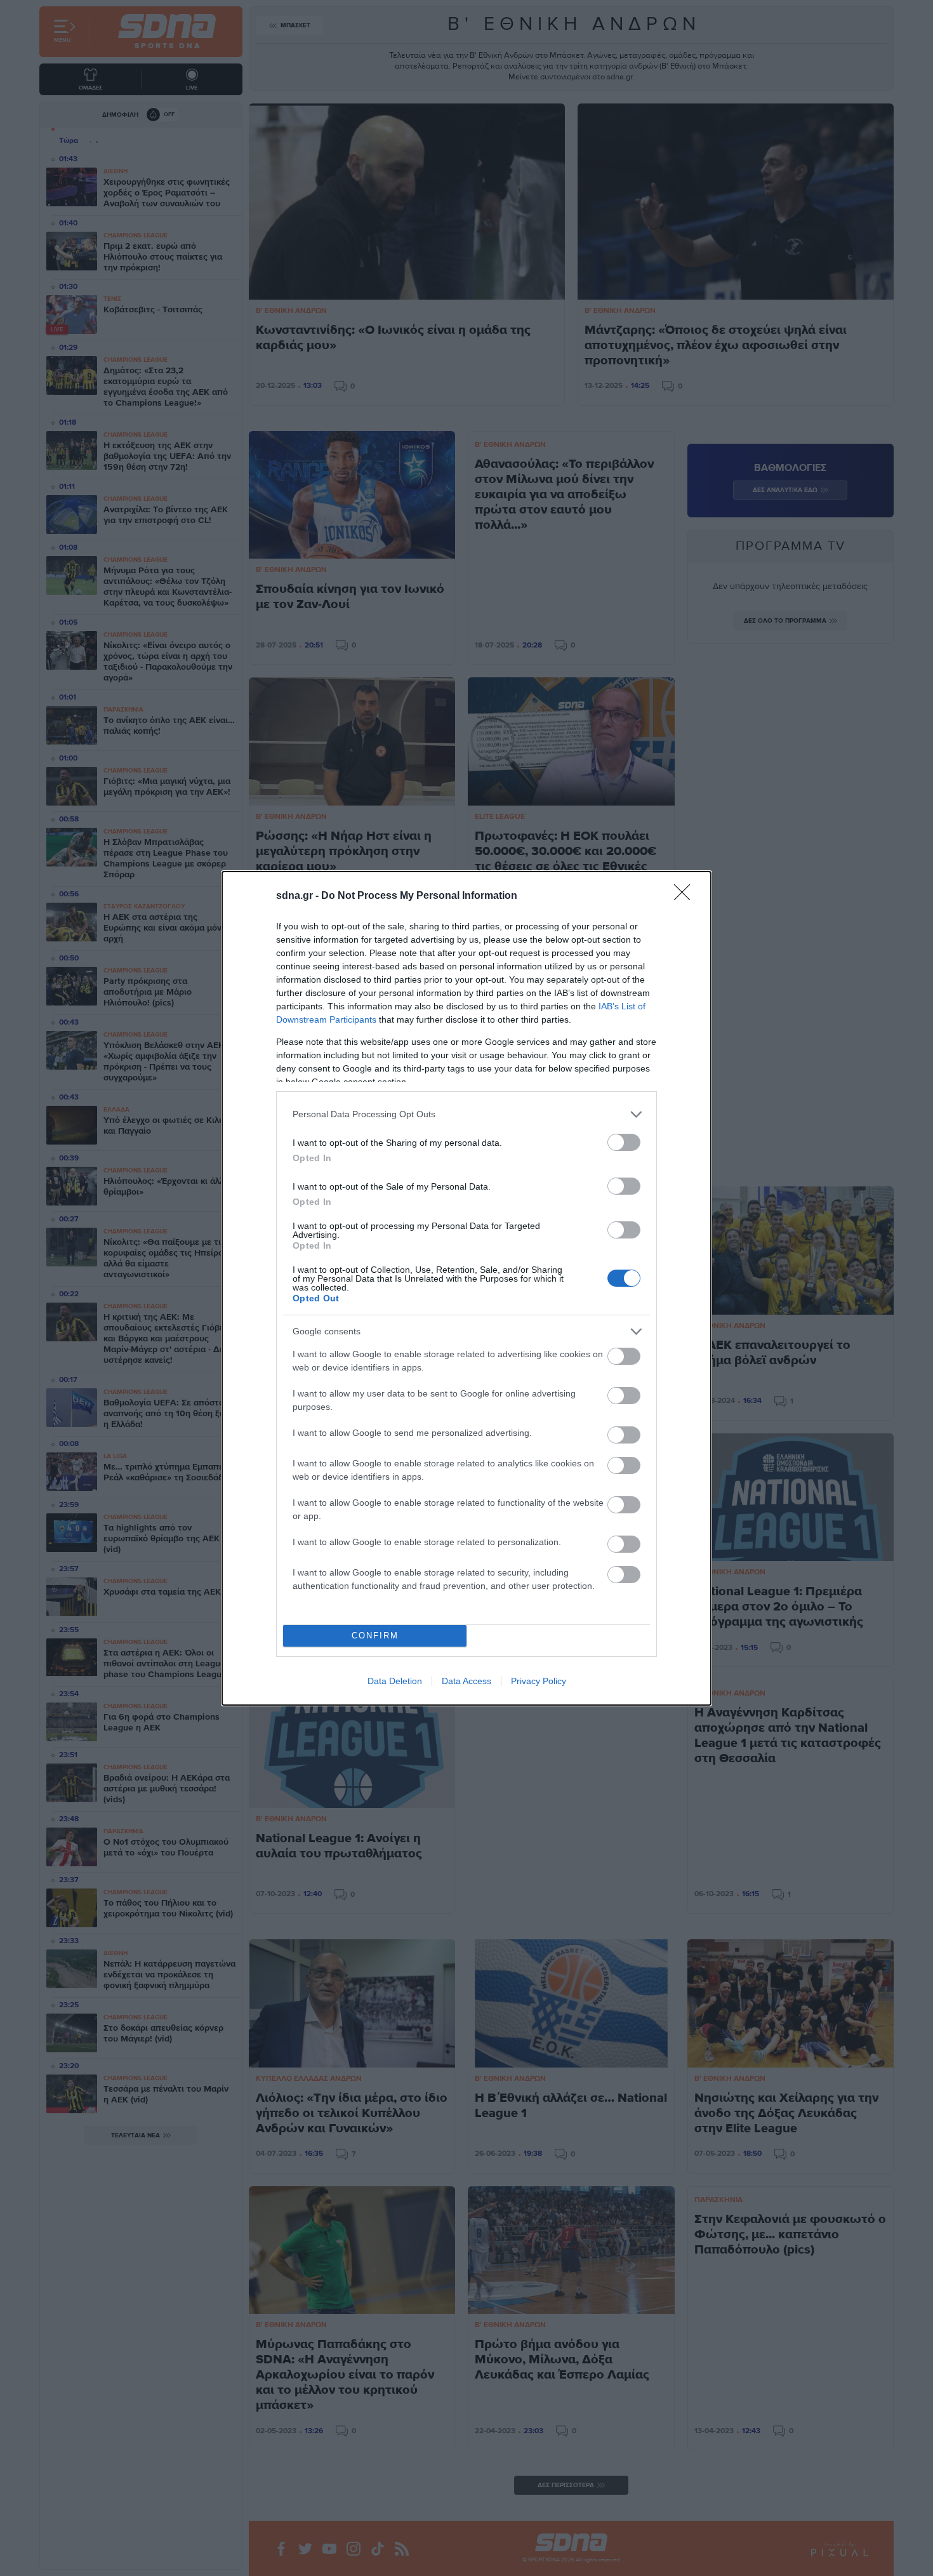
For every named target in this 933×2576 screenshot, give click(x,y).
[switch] (624, 1142)
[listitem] (466, 1114)
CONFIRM (375, 1636)
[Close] (686, 896)
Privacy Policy (539, 1681)
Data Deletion (395, 1681)
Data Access (466, 1681)
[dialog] (466, 1288)
